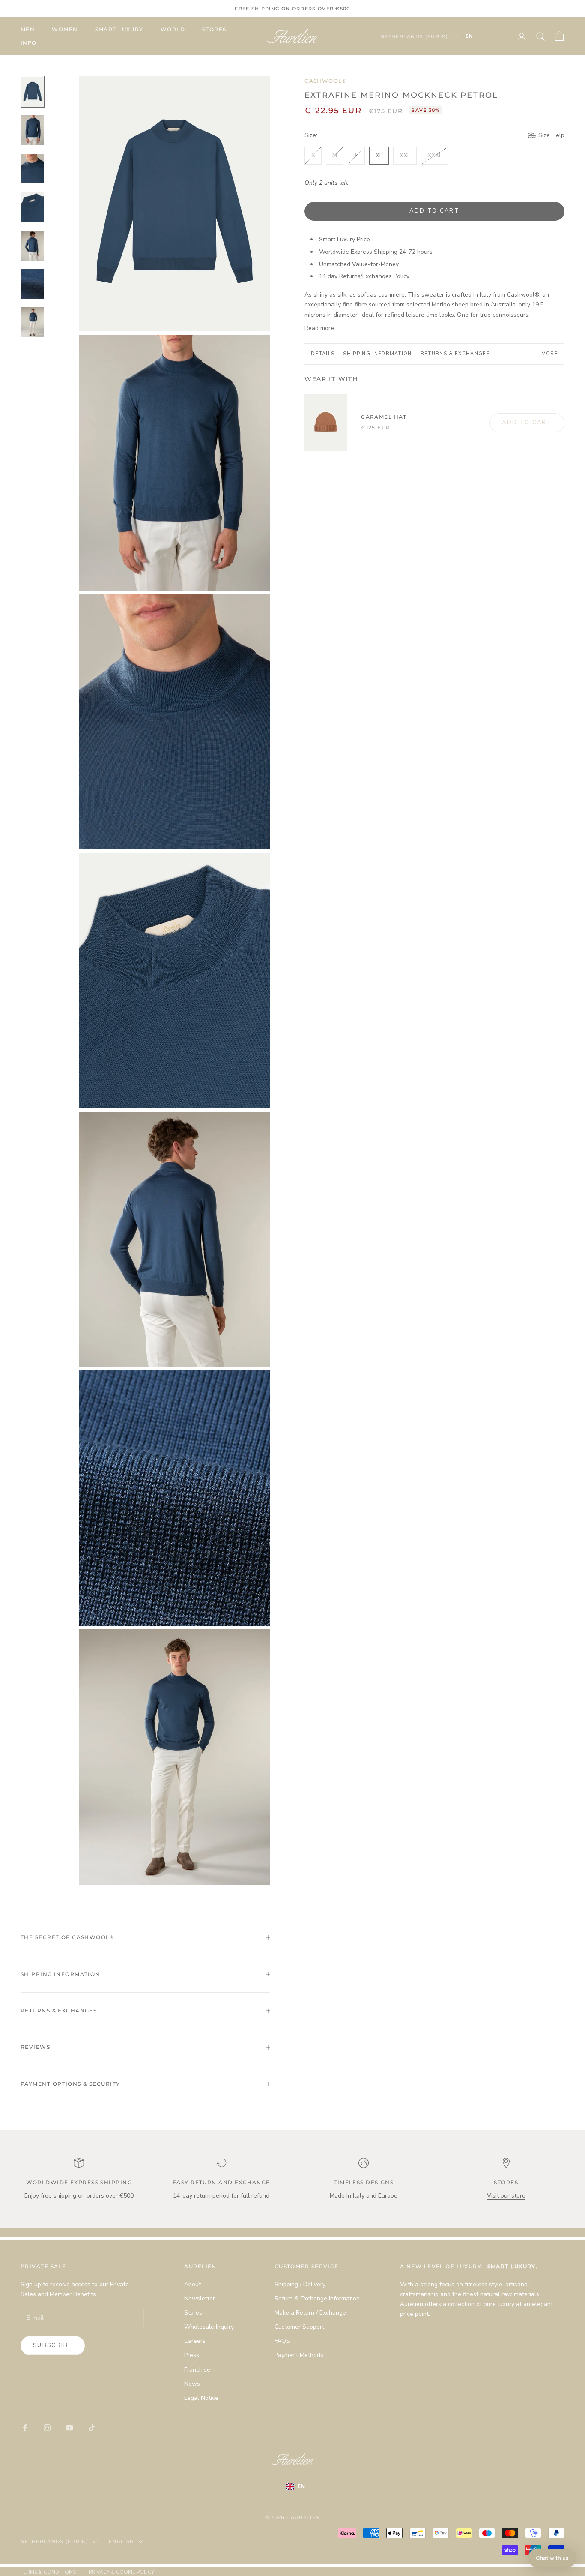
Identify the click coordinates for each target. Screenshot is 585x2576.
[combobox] (482, 36)
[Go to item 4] (33, 207)
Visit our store (506, 2196)
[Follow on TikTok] (92, 2428)
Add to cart (434, 211)
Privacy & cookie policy (121, 2572)
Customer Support (299, 2327)
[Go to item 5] (33, 246)
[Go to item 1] (33, 92)
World (173, 29)
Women (65, 29)
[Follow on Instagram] (47, 2428)
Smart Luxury (119, 29)
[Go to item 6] (33, 284)
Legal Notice (201, 2398)
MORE (550, 354)
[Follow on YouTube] (69, 2428)
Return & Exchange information (317, 2299)
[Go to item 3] (33, 169)
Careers (195, 2341)
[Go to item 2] (33, 130)
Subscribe (53, 2345)
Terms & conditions (48, 2572)
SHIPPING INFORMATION (377, 354)
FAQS (282, 2341)
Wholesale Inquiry (209, 2327)
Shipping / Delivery (300, 2284)
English (121, 2541)
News (192, 2384)
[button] (552, 2558)
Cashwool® (326, 81)
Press (192, 2355)
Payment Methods (299, 2355)
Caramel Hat (384, 417)
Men (28, 29)
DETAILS (323, 354)
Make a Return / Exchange (310, 2313)
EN (469, 36)
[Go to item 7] (33, 322)
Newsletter (200, 2299)
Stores (214, 29)
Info (29, 43)
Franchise (197, 2370)
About (193, 2284)
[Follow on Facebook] (25, 2428)
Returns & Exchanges (455, 354)
